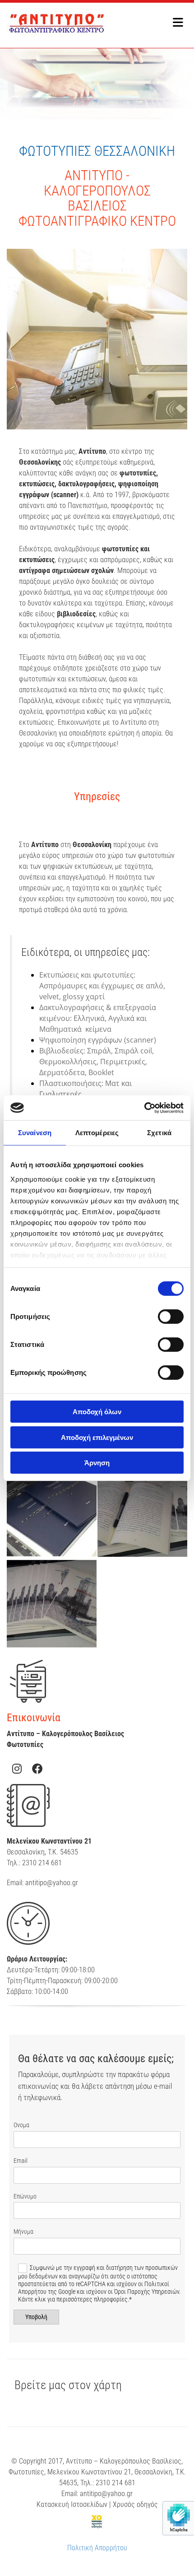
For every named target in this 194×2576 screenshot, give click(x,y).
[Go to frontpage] (81, 23)
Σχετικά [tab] (159, 1133)
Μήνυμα (23, 2231)
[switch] (171, 1317)
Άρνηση (97, 1463)
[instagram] (17, 1769)
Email (21, 2161)
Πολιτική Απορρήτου (97, 2548)
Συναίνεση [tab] (35, 1133)
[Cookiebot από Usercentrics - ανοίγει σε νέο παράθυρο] (144, 1108)
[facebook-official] (37, 1769)
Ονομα (21, 2125)
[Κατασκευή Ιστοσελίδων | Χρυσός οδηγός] (97, 2522)
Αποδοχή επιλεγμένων (97, 1437)
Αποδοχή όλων (97, 1412)
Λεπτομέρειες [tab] (97, 1133)
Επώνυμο (25, 2196)
